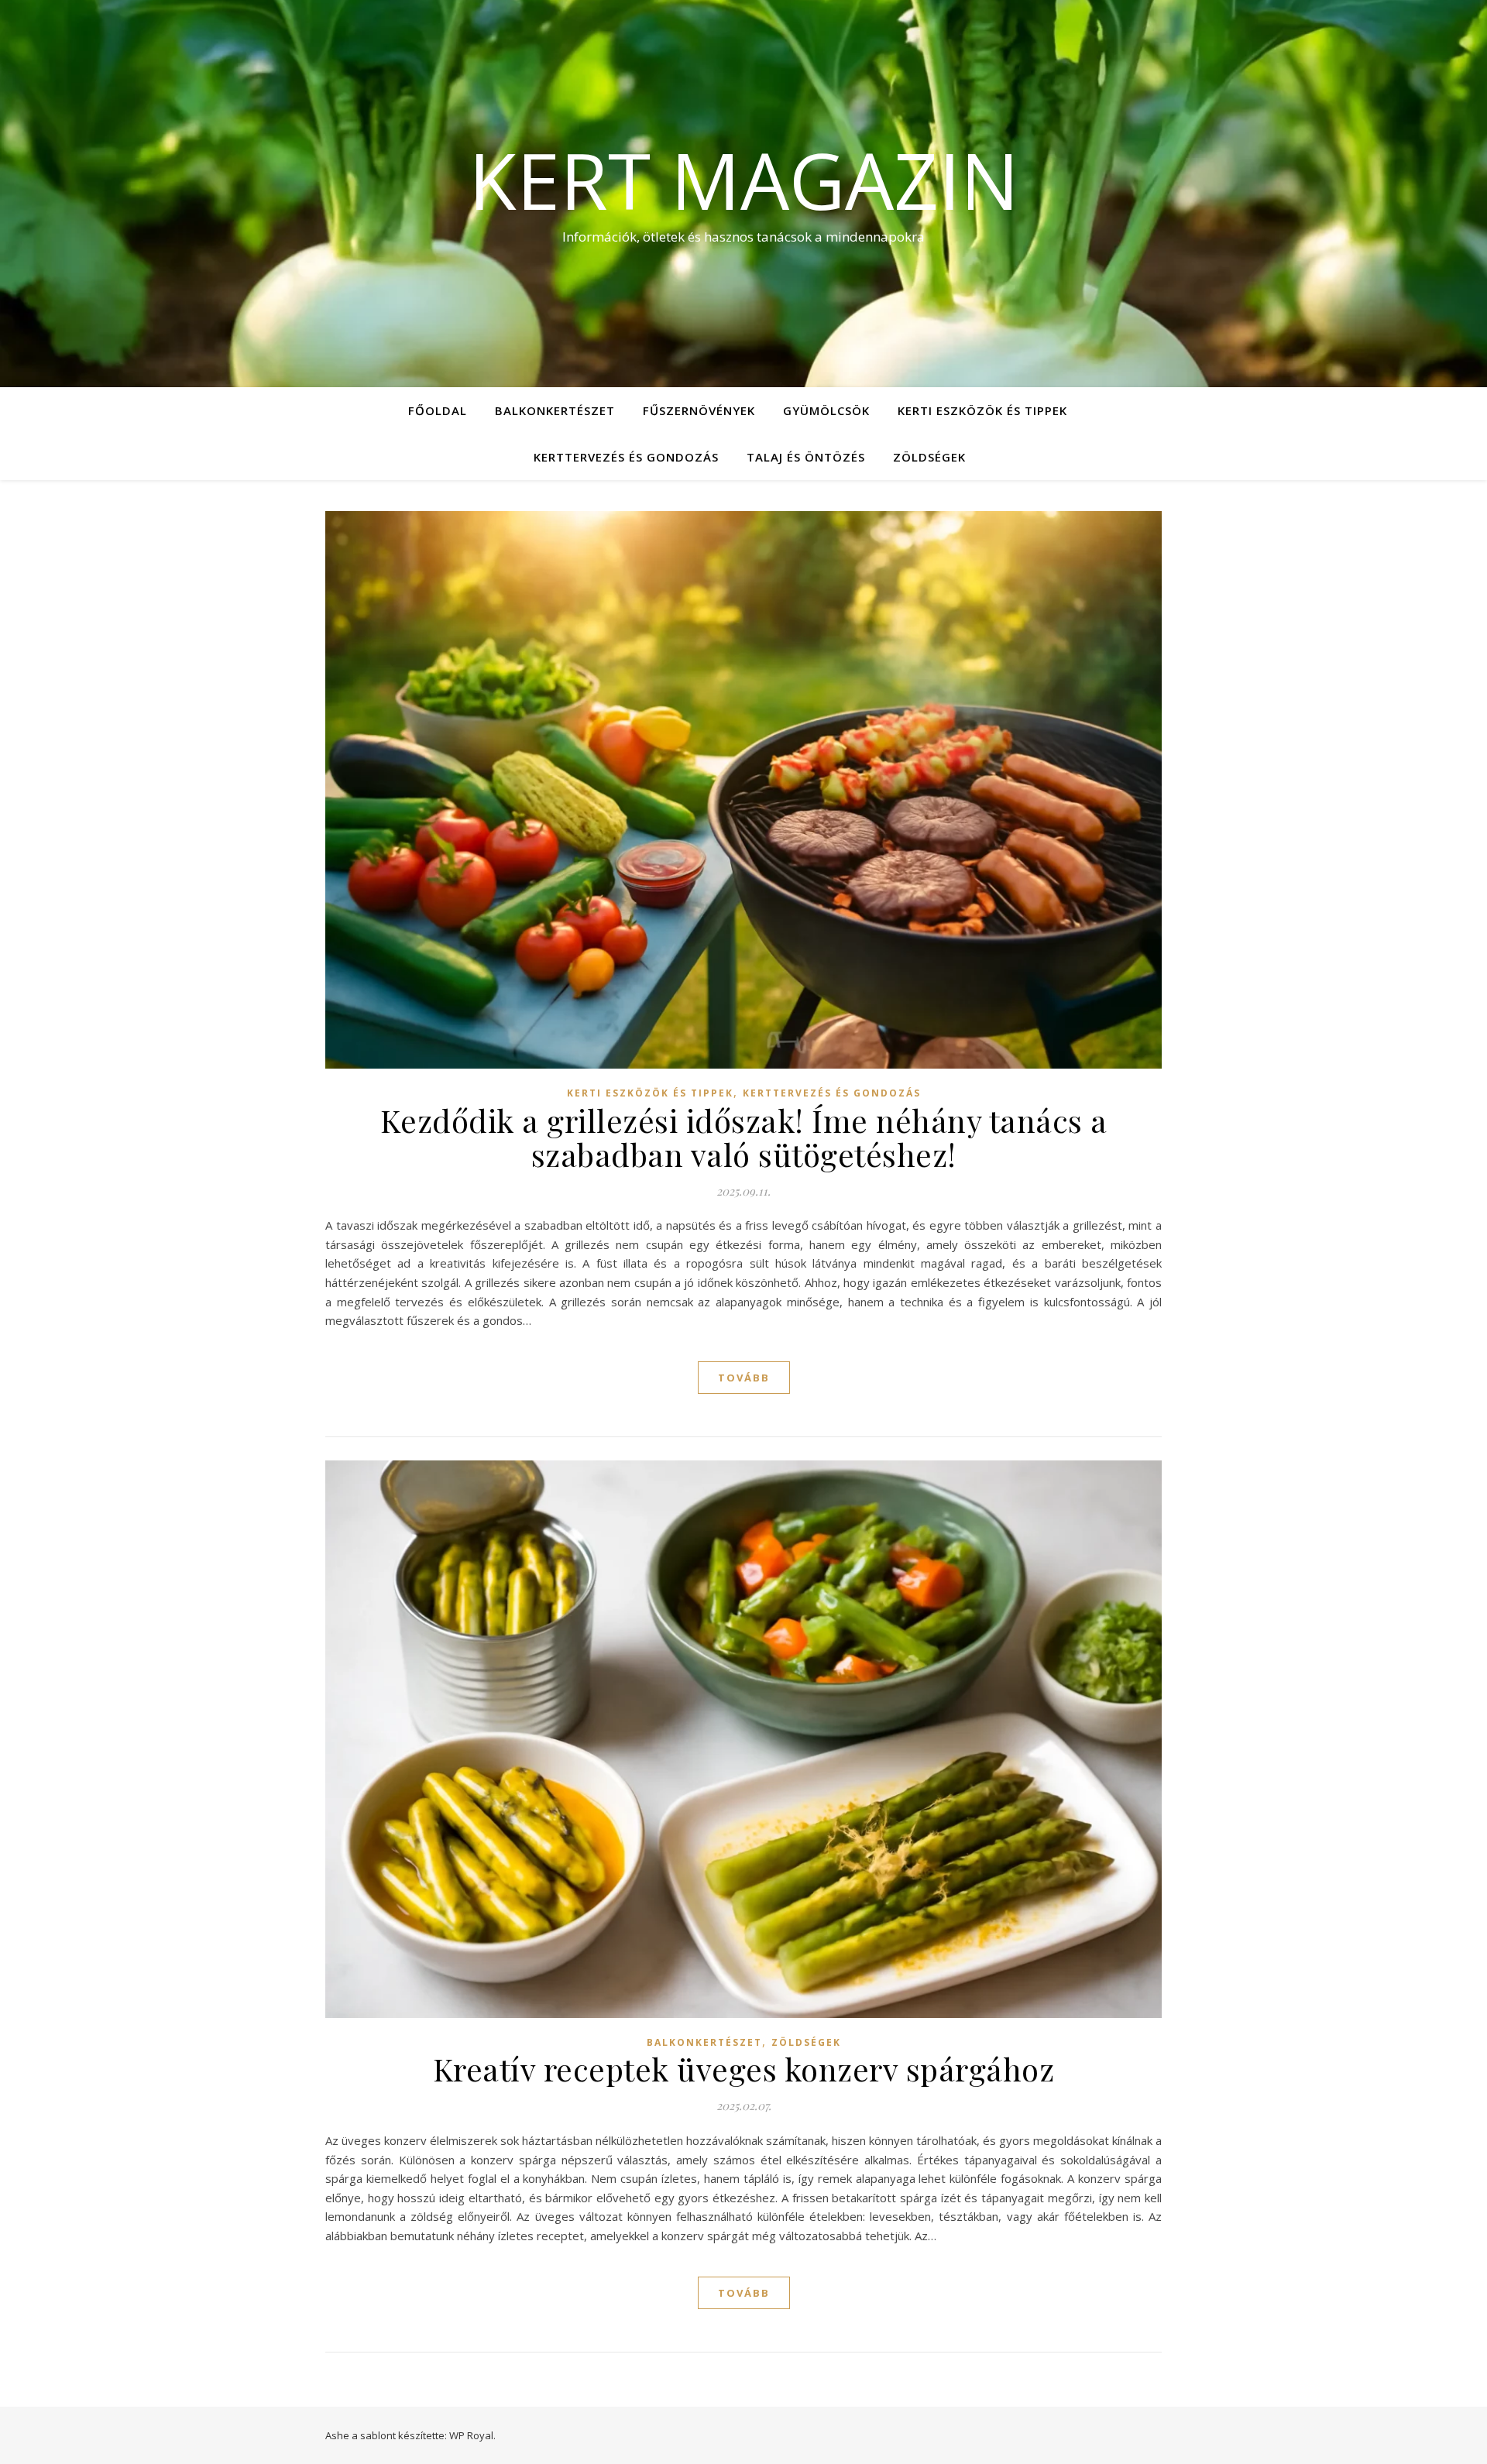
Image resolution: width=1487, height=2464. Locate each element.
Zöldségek (929, 457)
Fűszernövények (699, 410)
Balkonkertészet (555, 410)
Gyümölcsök (826, 410)
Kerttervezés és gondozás (626, 457)
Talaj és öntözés (806, 457)
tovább (744, 1378)
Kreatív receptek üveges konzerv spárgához (744, 2069)
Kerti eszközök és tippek (982, 410)
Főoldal (438, 410)
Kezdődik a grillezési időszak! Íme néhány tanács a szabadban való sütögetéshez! (744, 1137)
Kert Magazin (744, 180)
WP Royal (471, 2435)
